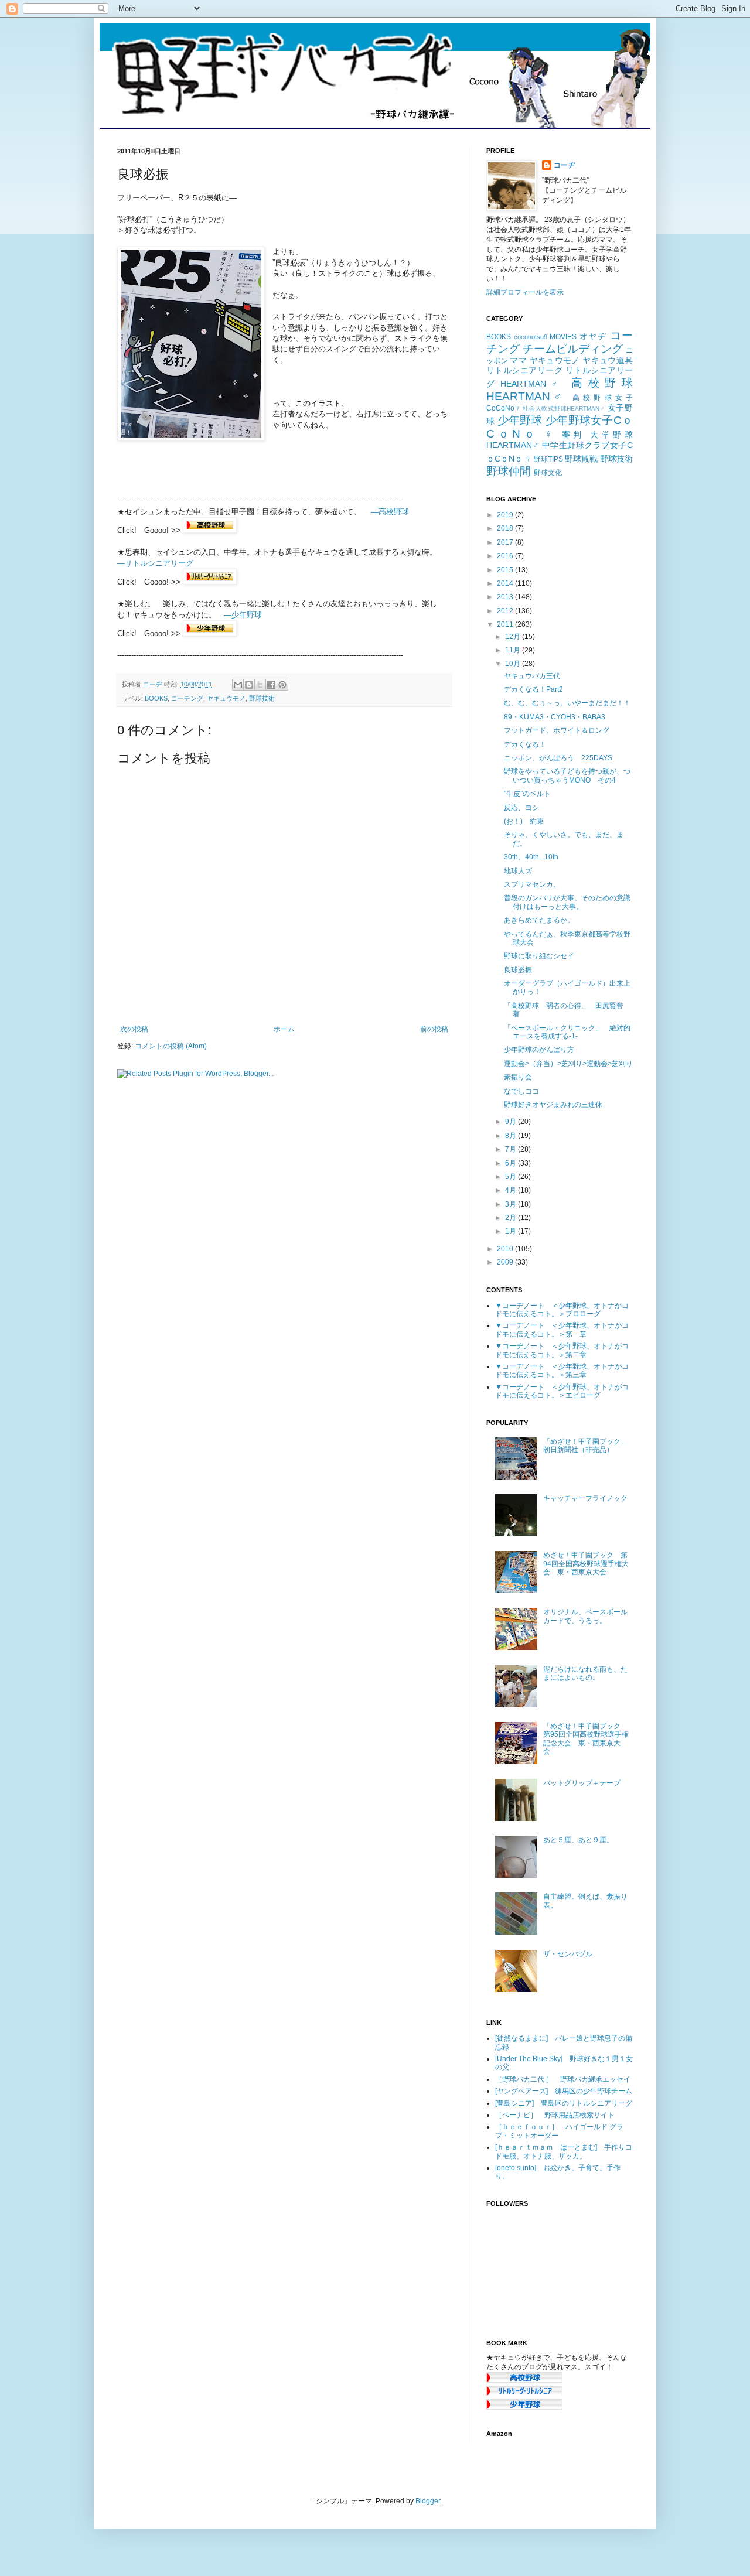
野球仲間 (509, 471)
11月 (514, 650)
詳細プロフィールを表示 (525, 292)
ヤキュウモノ (226, 698)
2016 (506, 556)
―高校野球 (390, 512)
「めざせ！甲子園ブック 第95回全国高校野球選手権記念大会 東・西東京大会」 (586, 1739)
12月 (514, 637)
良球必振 (518, 970)
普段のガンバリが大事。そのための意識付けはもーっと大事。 (567, 902)
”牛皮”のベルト (527, 794)
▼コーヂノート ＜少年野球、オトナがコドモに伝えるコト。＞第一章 (562, 1330)
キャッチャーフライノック (585, 1498)
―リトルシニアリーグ (155, 563)
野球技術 (262, 698)
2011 (506, 624)
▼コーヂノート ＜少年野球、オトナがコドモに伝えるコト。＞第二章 (562, 1350)
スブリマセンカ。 (532, 884)
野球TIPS (548, 459)
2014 (506, 583)
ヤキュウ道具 (608, 360)
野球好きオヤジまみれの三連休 (553, 1105)
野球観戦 (581, 459)
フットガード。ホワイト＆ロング (557, 730)
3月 (512, 1204)
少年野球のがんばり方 (539, 1050)
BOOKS (156, 698)
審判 (573, 435)
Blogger (428, 2501)
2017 (506, 542)
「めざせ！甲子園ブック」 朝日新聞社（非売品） (589, 1446)
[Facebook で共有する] (271, 685)
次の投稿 (134, 1029)
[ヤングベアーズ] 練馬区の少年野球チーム (564, 2091)
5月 (512, 1177)
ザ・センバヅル (568, 1954)
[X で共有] (260, 685)
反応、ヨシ (521, 808)
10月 (514, 664)
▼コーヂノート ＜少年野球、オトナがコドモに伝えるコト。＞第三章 (562, 1371)
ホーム (284, 1029)
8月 (512, 1136)
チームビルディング (573, 349)
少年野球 (520, 420)
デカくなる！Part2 (533, 689)
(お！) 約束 (524, 821)
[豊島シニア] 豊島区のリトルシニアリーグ (564, 2103)
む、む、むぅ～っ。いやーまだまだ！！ (567, 703)
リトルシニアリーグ (524, 370)
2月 (512, 1218)
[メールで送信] (238, 685)
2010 (506, 1249)
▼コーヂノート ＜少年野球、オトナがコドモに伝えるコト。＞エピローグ (562, 1391)
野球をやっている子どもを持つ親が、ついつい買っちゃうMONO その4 (567, 775)
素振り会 (518, 1077)
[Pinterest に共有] (282, 685)
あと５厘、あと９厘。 (578, 1840)
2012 (506, 611)
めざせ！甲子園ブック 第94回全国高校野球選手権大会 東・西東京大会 (586, 1564)
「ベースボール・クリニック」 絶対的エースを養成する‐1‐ (567, 1032)
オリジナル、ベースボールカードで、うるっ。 (585, 1616)
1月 (512, 1231)
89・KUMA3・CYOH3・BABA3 (555, 717)
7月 (512, 1149)
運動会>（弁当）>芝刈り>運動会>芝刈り (568, 1064)
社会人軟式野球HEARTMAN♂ (564, 409)
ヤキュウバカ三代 (532, 676)
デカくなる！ (525, 744)
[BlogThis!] (249, 685)
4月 (512, 1190)
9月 (512, 1122)
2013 (506, 597)
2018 (506, 528)
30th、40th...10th (531, 857)
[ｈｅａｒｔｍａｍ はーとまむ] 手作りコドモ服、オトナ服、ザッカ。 (564, 2151)
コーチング (187, 698)
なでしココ (521, 1091)
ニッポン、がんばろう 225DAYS (558, 758)
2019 (506, 515)
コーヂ (564, 165)
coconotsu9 (531, 337)
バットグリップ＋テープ (582, 1783)
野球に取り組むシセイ (539, 956)
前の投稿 (434, 1029)
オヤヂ (593, 336)
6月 (512, 1163)
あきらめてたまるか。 (539, 920)
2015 (506, 570)
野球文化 (548, 473)
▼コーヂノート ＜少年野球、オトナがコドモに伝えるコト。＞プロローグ (562, 1310)
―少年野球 (243, 615)
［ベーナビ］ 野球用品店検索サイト (555, 2115)
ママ (518, 360)
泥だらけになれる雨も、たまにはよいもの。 (585, 1673)
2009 (506, 1262)
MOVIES (563, 337)
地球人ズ (518, 871)
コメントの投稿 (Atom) (171, 1046)
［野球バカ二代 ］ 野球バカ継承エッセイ (563, 2079)
